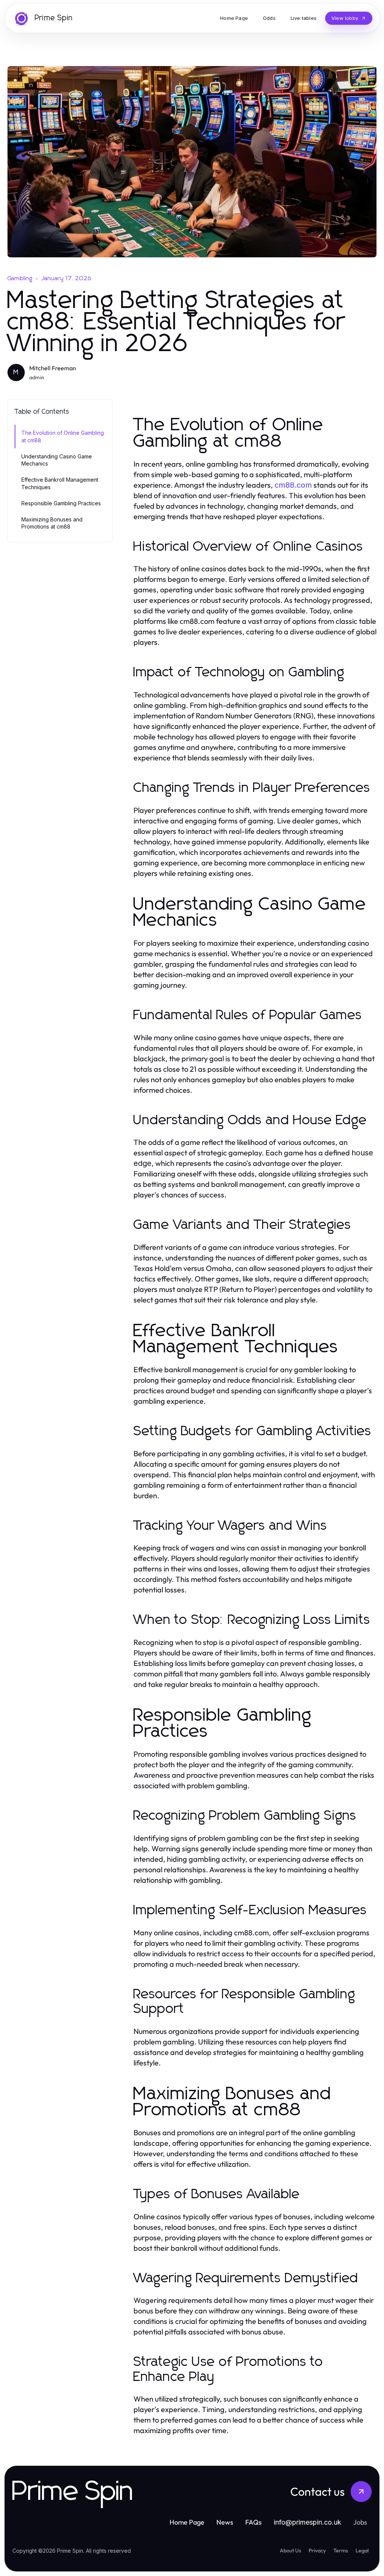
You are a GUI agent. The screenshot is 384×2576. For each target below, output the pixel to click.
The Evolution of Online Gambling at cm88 (63, 436)
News (225, 2522)
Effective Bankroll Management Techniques (60, 483)
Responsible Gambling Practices (61, 503)
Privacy (317, 2550)
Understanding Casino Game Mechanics (57, 460)
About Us (290, 2550)
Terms (341, 2550)
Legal (362, 2550)
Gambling (20, 278)
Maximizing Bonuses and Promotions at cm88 (52, 523)
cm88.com (293, 485)
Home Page (187, 2522)
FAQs (253, 2522)
